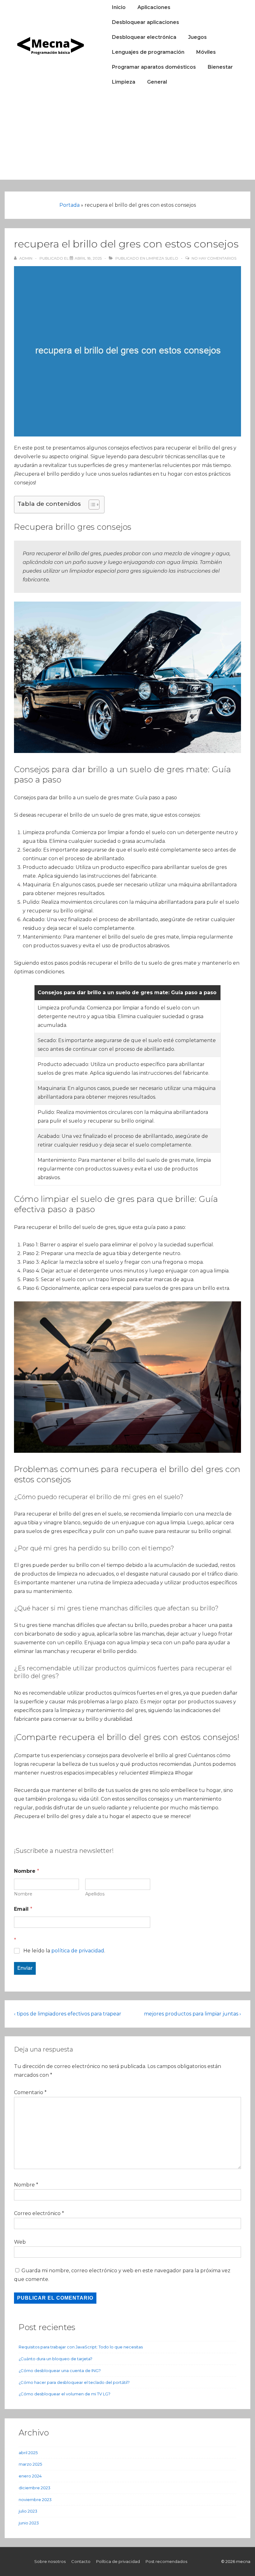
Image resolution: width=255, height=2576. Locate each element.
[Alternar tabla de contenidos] (91, 505)
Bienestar (220, 67)
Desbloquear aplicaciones (146, 22)
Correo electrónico (37, 2213)
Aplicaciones (154, 7)
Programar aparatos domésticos (154, 67)
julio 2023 (28, 2511)
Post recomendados (166, 2561)
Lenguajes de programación (148, 52)
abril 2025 (28, 2453)
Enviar (25, 1968)
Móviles (206, 52)
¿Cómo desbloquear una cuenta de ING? (60, 2371)
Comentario (30, 2092)
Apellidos (95, 1894)
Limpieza (124, 82)
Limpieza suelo (162, 258)
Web (20, 2242)
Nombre (23, 1894)
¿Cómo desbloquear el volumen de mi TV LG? (65, 2394)
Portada (70, 205)
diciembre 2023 (35, 2488)
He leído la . (64, 1951)
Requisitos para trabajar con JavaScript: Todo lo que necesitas (81, 2347)
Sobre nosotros (50, 2561)
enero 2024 (30, 2476)
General (157, 82)
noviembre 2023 (35, 2500)
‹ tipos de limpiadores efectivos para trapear (68, 2014)
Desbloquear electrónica (144, 37)
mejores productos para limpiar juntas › (192, 2014)
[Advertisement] (127, 136)
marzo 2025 (30, 2464)
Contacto (81, 2561)
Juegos (197, 37)
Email (23, 1909)
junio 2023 (29, 2523)
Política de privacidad (118, 2561)
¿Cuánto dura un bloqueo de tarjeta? (56, 2359)
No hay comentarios (214, 258)
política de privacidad (78, 1951)
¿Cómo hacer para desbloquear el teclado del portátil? (74, 2382)
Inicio (119, 7)
